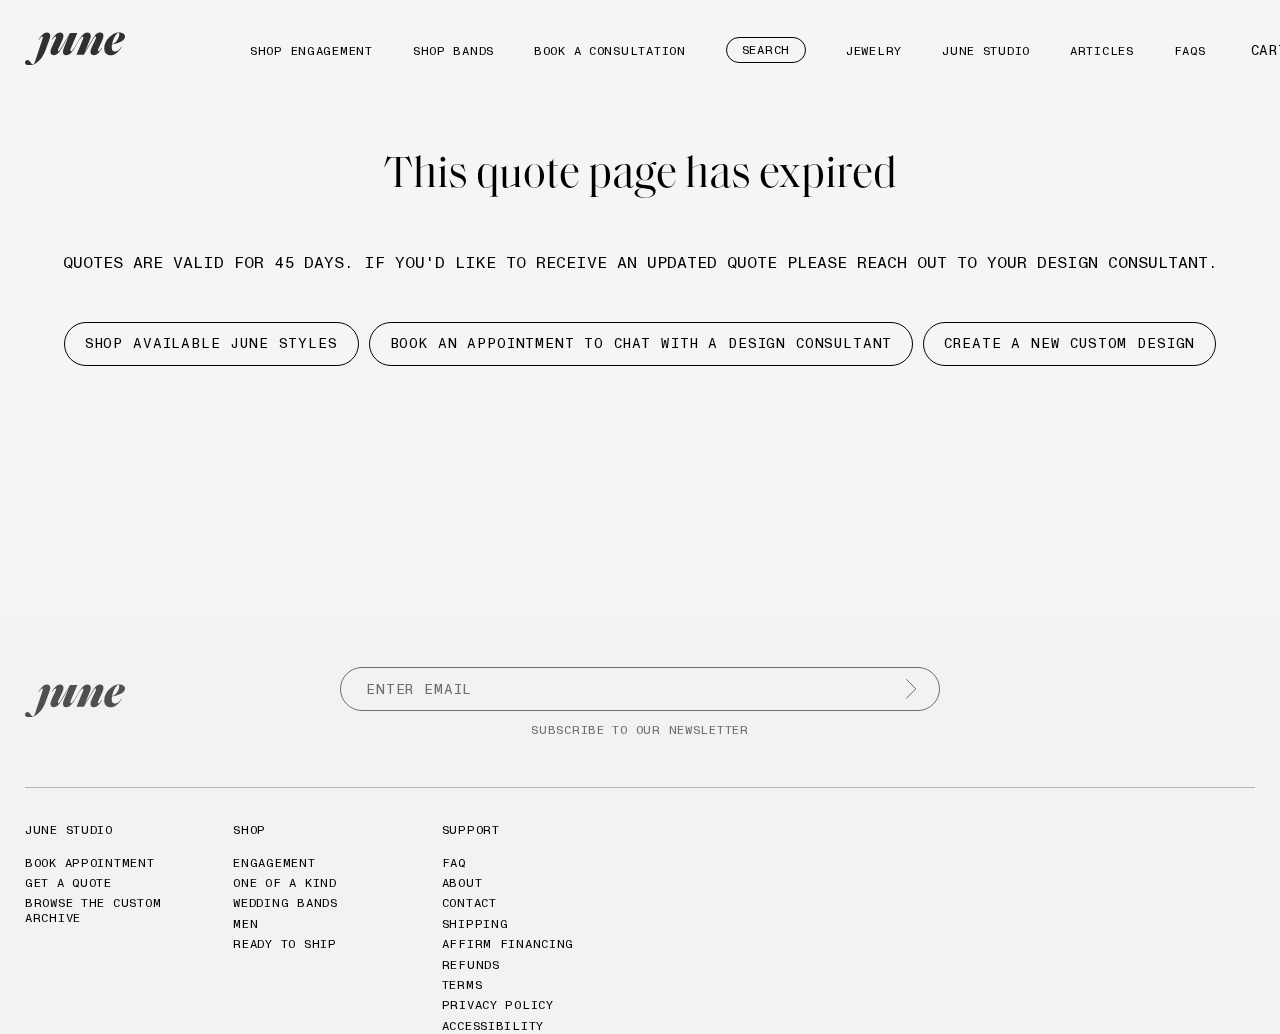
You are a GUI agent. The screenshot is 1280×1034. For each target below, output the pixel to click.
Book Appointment (90, 862)
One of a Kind (284, 882)
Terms (462, 984)
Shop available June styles (211, 343)
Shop (249, 829)
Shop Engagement (311, 50)
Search (766, 49)
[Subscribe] (911, 689)
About (462, 882)
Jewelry (874, 50)
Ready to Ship (284, 943)
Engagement (274, 862)
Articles (1102, 50)
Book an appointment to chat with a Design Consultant (641, 343)
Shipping (475, 923)
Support (471, 829)
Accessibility (493, 1025)
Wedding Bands (285, 902)
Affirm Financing (508, 943)
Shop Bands (453, 50)
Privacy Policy (498, 1004)
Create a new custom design (1069, 343)
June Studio (986, 50)
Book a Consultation (610, 50)
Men (245, 923)
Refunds (471, 964)
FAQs (1190, 50)
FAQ (454, 862)
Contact (469, 902)
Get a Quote (68, 882)
